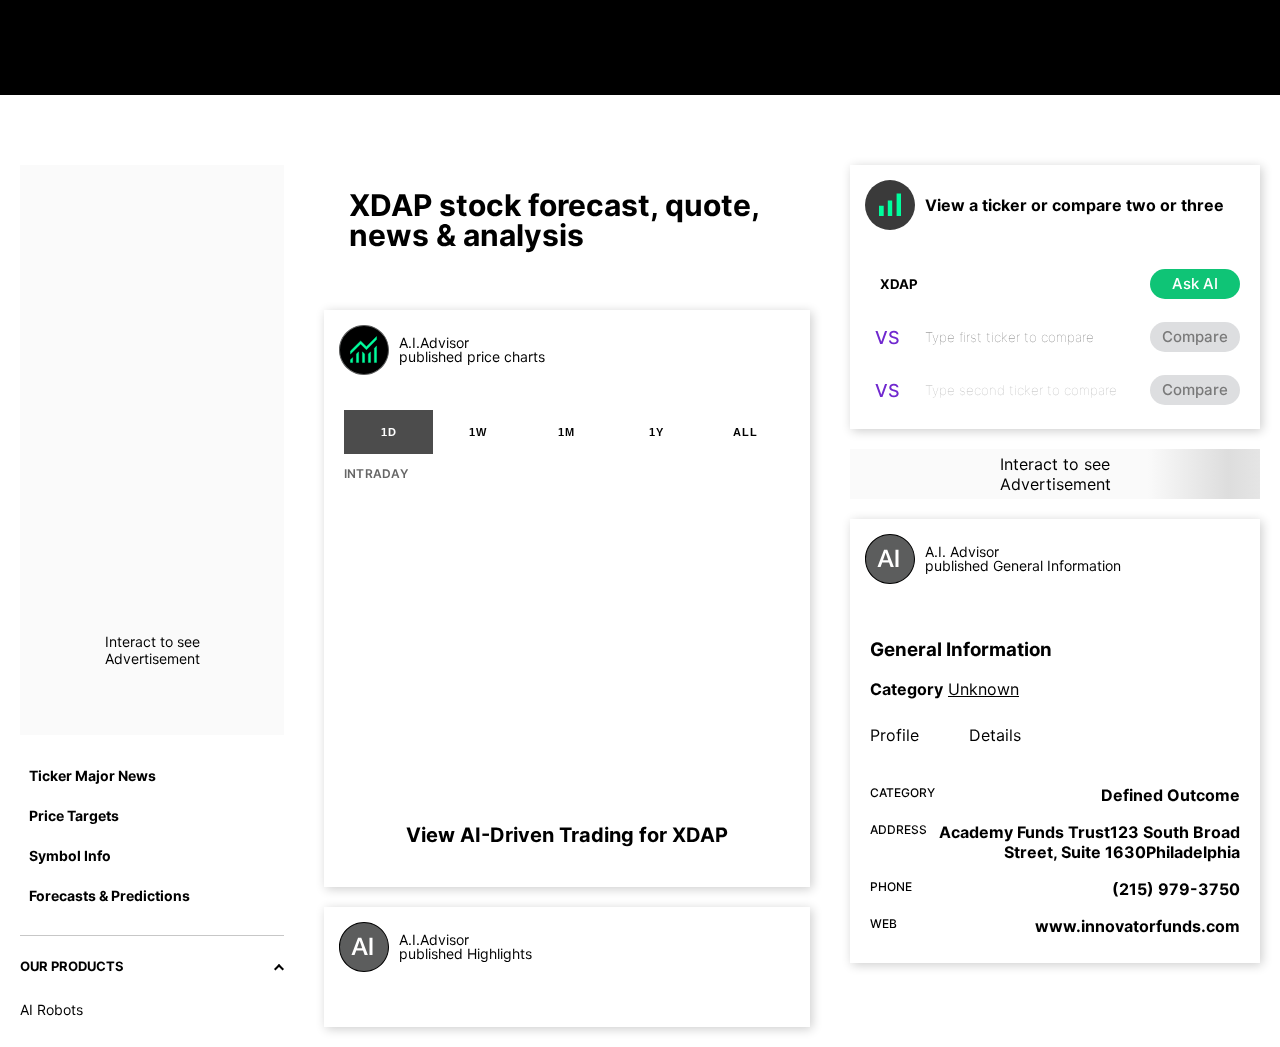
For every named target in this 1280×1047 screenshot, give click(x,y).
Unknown (983, 689)
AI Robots (51, 1009)
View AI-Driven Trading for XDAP (567, 835)
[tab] (388, 432)
